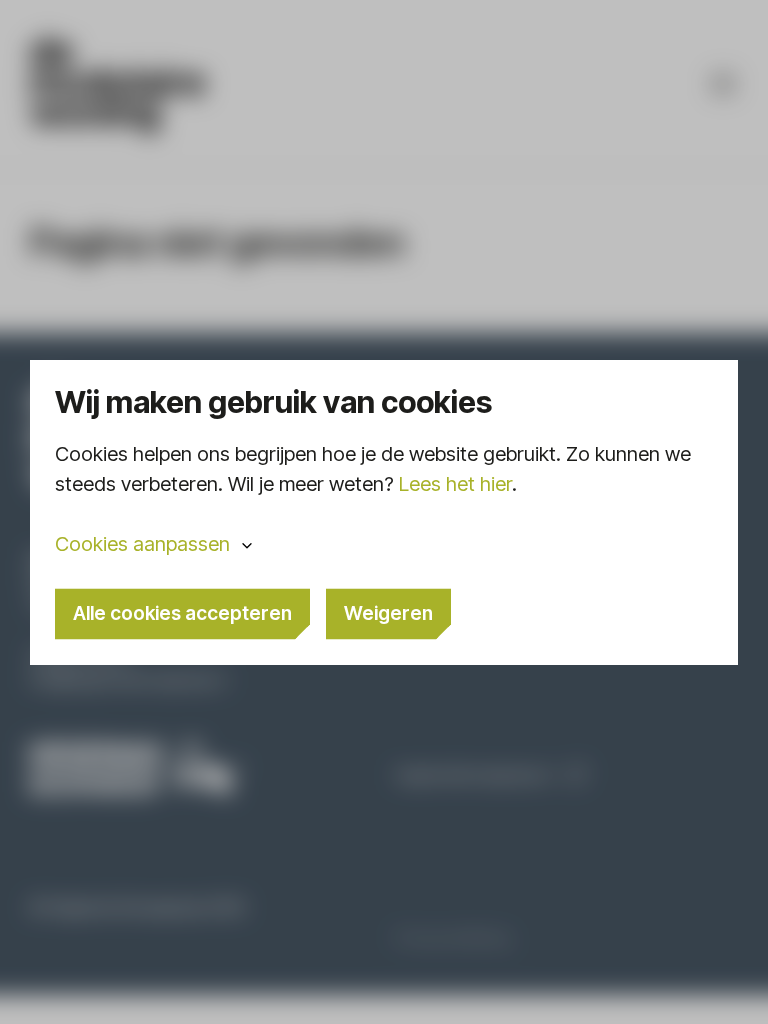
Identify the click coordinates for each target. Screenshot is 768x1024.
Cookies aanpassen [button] (142, 543)
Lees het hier (455, 483)
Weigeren (388, 612)
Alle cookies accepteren (182, 612)
